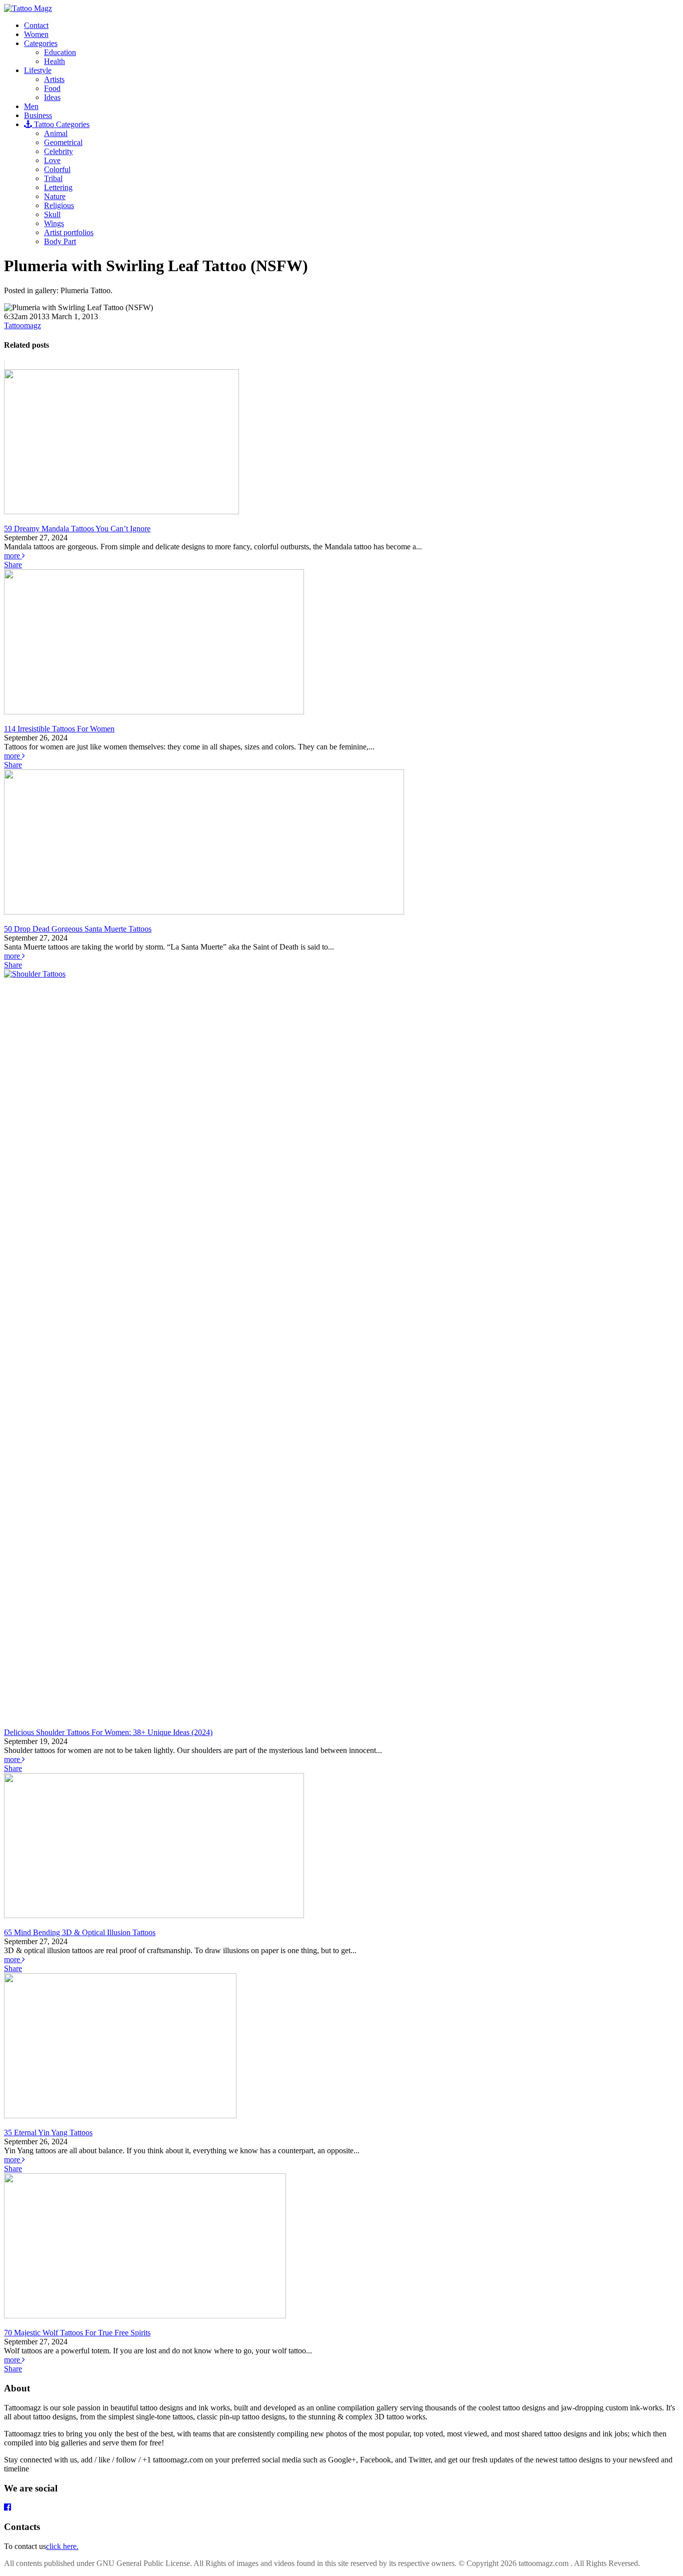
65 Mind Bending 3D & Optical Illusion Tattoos (80, 1932)
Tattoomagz (22, 325)
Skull (52, 214)
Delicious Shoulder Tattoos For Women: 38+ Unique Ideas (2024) (108, 1732)
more (13, 556)
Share (13, 565)
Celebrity (58, 151)
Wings (54, 223)
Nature (55, 196)
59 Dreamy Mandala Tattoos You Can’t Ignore (77, 529)
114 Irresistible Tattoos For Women (59, 729)
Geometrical (63, 142)
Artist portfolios (69, 232)
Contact (36, 25)
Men (31, 106)
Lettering (58, 187)
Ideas (52, 97)
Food (52, 88)
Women (36, 34)
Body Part (60, 241)
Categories (41, 43)
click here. (62, 2546)
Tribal (53, 178)
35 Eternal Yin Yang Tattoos (48, 2132)
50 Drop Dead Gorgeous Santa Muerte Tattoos (78, 929)
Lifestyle (38, 70)
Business (38, 115)
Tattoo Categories (61, 124)
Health (54, 61)
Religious (59, 205)
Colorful (57, 169)
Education (60, 52)
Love (52, 160)
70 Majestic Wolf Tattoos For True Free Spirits (77, 2333)
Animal (56, 133)
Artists (54, 79)
